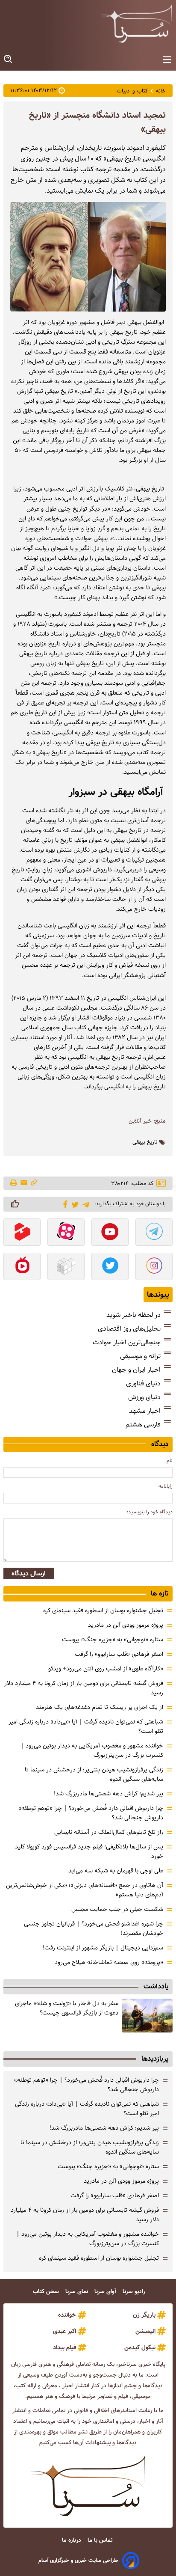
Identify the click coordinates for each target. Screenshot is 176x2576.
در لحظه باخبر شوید (133, 1315)
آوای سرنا (106, 2292)
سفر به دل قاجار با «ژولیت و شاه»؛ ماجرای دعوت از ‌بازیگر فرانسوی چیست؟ (67, 2008)
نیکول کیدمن (140, 2347)
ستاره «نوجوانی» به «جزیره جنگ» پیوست (113, 1640)
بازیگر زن (144, 2315)
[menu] (167, 60)
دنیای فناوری (143, 1383)
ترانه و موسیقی (140, 1356)
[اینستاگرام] (154, 1267)
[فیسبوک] (64, 1203)
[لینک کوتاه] (34, 1183)
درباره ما (72, 2540)
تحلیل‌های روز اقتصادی (129, 1329)
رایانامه (166, 1486)
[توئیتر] (74, 1204)
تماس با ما (101, 2540)
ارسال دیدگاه (29, 1573)
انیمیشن (145, 2331)
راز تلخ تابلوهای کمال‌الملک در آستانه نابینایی (109, 1832)
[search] (9, 59)
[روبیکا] (66, 1267)
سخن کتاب (47, 2292)
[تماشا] (22, 1233)
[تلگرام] (84, 1204)
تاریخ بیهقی (145, 1142)
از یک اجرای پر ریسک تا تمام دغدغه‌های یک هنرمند (100, 1707)
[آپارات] (66, 1233)
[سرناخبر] (136, 24)
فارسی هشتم (143, 1425)
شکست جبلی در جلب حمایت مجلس (117, 1909)
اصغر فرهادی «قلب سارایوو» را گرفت (119, 1654)
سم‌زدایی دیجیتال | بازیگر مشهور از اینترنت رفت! (103, 1948)
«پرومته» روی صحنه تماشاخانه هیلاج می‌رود (109, 1962)
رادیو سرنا (135, 2292)
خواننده (67, 2315)
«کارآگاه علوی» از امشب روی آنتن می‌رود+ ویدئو (106, 1669)
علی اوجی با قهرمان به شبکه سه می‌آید (116, 1871)
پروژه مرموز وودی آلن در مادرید (126, 1625)
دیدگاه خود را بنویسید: (150, 1512)
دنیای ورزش (144, 1397)
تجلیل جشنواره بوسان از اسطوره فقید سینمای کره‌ (103, 1610)
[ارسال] (24, 1183)
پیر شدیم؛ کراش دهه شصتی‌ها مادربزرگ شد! (109, 1794)
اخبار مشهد (145, 1411)
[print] (14, 1183)
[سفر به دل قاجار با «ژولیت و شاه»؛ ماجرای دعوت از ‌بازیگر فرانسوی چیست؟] (147, 2016)
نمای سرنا (78, 2292)
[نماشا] (22, 1267)
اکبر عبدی (65, 2331)
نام (170, 1460)
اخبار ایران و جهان (136, 1370)
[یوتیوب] (110, 1233)
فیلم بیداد (65, 2347)
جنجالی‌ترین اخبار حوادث (127, 1342)
